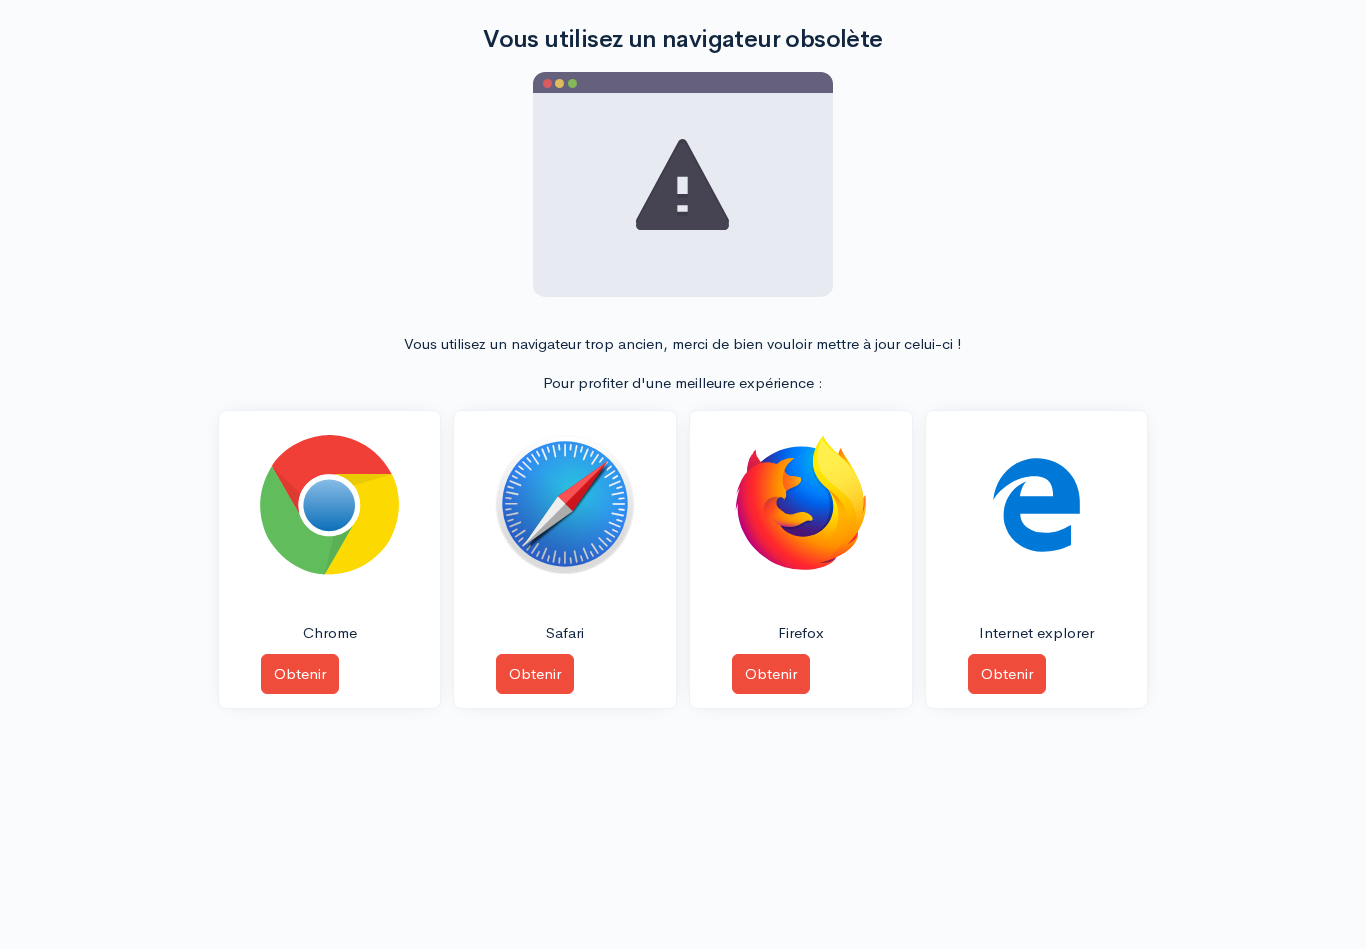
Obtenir (300, 673)
